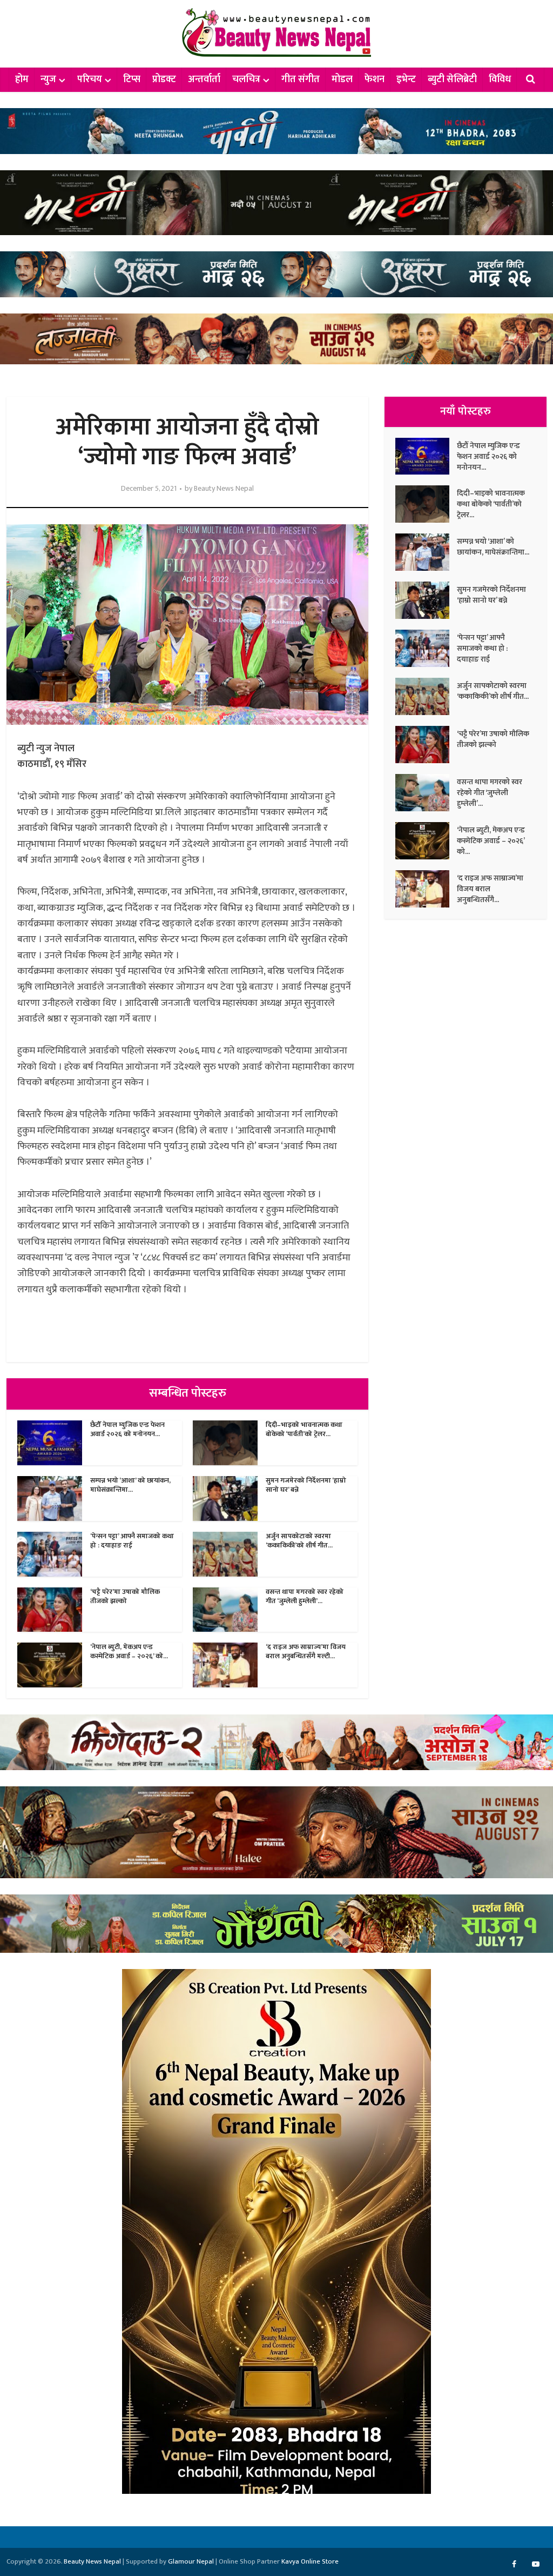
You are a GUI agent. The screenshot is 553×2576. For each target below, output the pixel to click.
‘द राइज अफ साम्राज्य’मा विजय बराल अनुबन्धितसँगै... (490, 889)
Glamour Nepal (191, 2561)
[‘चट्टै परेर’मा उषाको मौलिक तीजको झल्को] (426, 745)
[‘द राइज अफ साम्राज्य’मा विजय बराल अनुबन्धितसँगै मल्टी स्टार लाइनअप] (426, 889)
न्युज (48, 79)
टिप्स (132, 79)
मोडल (342, 79)
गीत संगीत (301, 79)
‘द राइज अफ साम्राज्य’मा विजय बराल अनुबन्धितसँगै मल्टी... (306, 1651)
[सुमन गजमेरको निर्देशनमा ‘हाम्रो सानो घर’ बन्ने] (426, 600)
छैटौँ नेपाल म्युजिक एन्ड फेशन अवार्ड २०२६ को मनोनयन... (127, 1429)
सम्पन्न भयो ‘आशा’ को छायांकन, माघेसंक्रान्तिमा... (130, 1485)
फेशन (375, 79)
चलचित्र (246, 79)
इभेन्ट (406, 79)
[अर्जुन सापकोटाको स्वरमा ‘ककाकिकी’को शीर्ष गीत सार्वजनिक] (426, 696)
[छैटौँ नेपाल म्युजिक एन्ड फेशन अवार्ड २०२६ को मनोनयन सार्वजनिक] (426, 456)
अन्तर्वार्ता (204, 79)
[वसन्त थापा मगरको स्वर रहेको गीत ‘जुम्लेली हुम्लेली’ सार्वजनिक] (426, 793)
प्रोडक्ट (164, 79)
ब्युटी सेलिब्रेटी (452, 79)
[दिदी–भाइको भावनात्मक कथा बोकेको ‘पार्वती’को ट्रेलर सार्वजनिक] (426, 504)
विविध (500, 79)
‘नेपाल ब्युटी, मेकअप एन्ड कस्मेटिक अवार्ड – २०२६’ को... (129, 1651)
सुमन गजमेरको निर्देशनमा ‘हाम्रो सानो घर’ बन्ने (306, 1485)
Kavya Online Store (310, 2561)
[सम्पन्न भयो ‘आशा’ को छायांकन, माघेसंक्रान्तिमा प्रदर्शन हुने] (426, 552)
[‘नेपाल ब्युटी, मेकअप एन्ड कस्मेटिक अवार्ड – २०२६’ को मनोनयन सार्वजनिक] (426, 841)
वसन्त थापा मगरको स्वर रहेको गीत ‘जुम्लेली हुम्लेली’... (305, 1596)
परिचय (90, 79)
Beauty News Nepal (224, 489)
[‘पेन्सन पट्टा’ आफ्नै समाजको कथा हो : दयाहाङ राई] (426, 648)
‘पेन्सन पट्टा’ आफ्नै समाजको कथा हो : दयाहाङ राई (132, 1541)
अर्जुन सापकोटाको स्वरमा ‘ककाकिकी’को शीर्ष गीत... (299, 1541)
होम (22, 79)
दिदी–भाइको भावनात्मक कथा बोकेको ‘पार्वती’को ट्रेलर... (304, 1429)
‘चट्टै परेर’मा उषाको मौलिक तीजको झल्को (125, 1596)
